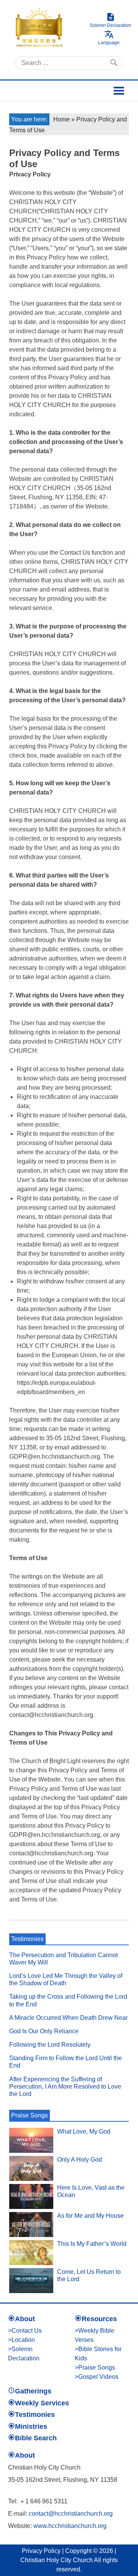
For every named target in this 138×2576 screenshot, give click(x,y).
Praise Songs (30, 2115)
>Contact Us (25, 2331)
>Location (21, 2340)
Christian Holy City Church (57, 2560)
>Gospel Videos (97, 2377)
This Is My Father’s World (92, 2244)
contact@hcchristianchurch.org (71, 2514)
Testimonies (27, 1939)
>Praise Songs (95, 2367)
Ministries (31, 2426)
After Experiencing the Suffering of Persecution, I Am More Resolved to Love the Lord (65, 2087)
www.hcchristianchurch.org (70, 2526)
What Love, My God (84, 2131)
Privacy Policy (41, 2551)
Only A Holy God (80, 2160)
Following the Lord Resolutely (50, 2045)
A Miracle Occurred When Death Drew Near (68, 2018)
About (25, 2319)
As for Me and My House (90, 2216)
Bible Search (36, 2438)
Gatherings (33, 2391)
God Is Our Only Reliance (44, 2031)
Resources (99, 2319)
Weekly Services (42, 2403)
